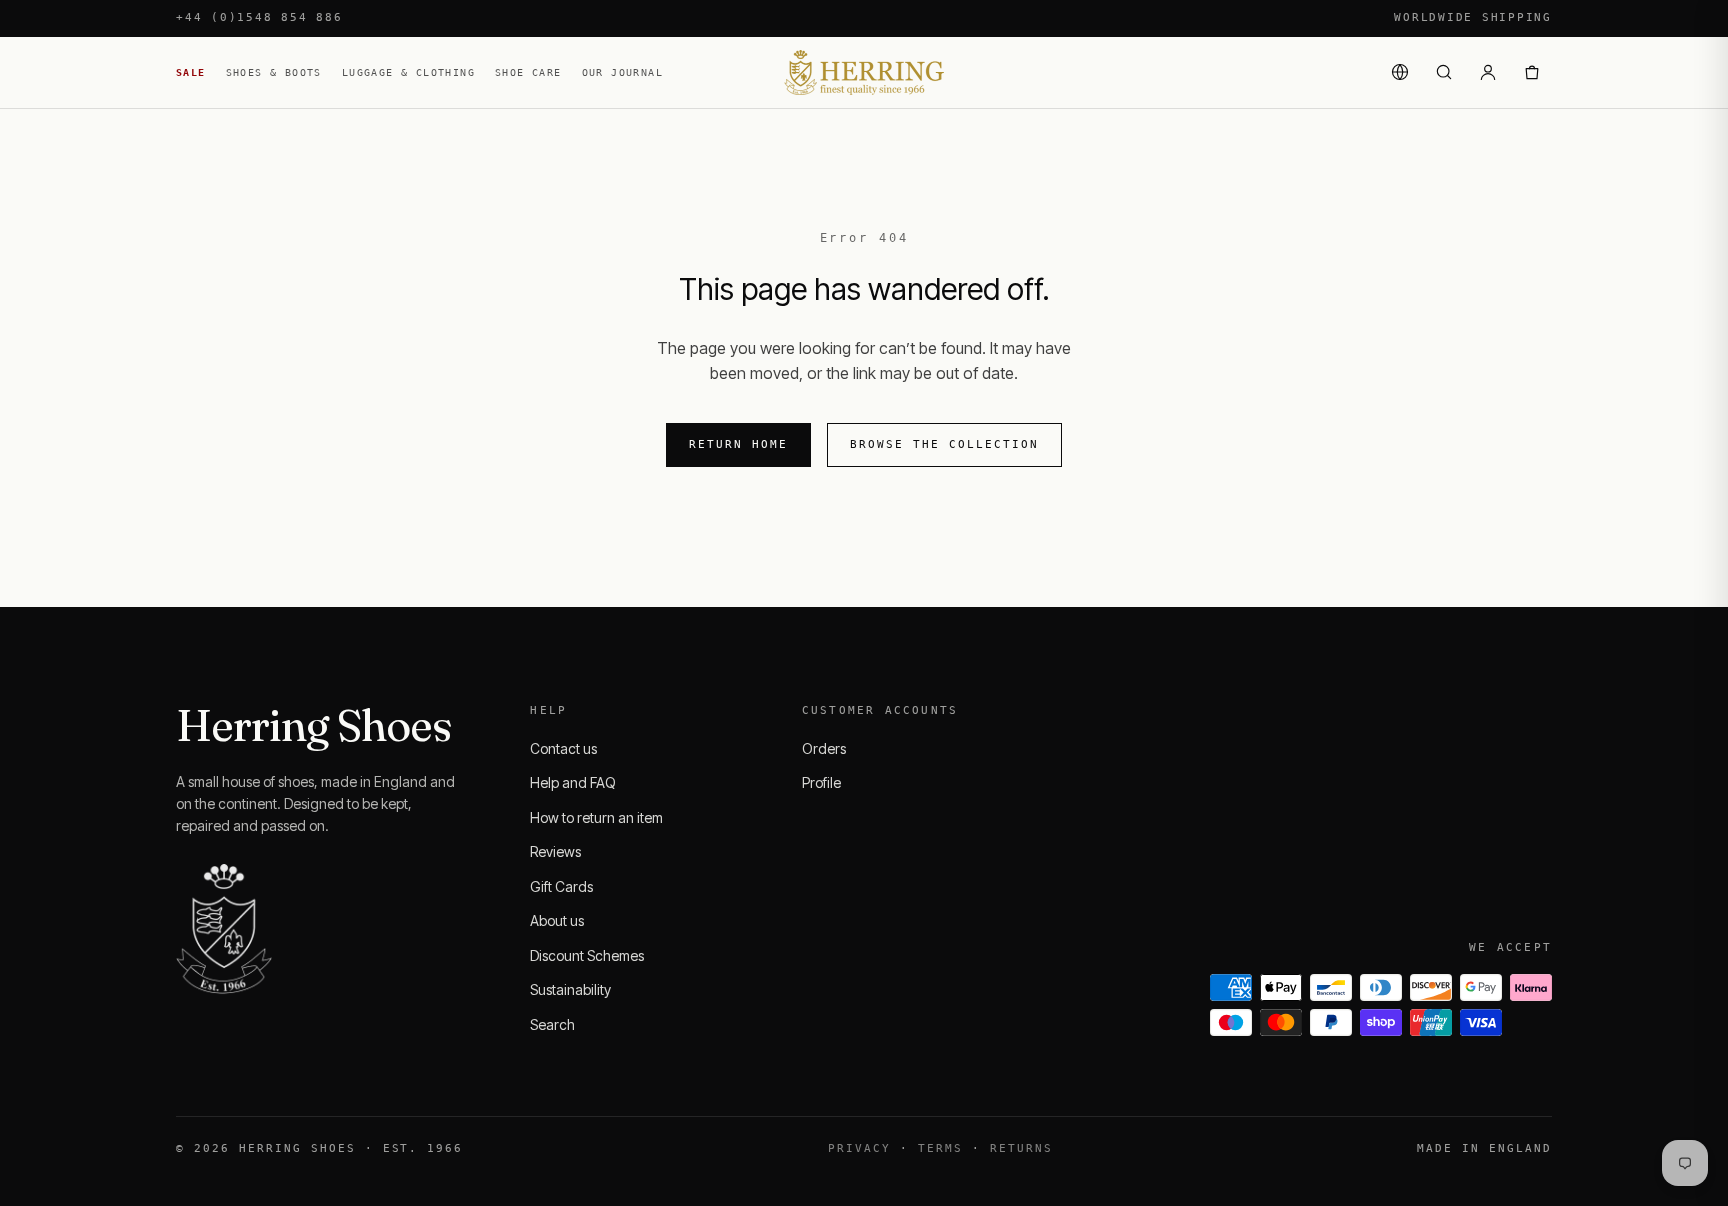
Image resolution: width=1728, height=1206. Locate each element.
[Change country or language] (1400, 72)
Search (552, 1024)
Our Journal (622, 72)
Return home (738, 444)
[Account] (1488, 72)
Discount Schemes (587, 955)
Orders (824, 748)
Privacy (859, 1148)
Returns (1021, 1148)
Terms (940, 1148)
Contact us (563, 748)
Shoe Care (528, 72)
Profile (821, 782)
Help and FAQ (573, 782)
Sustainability (570, 989)
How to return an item (596, 817)
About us (557, 920)
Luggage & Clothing (408, 72)
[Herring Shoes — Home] (864, 72)
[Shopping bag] (1532, 72)
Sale (191, 72)
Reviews (555, 851)
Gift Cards (561, 886)
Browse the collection (944, 444)
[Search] (1444, 72)
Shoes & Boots (274, 72)
